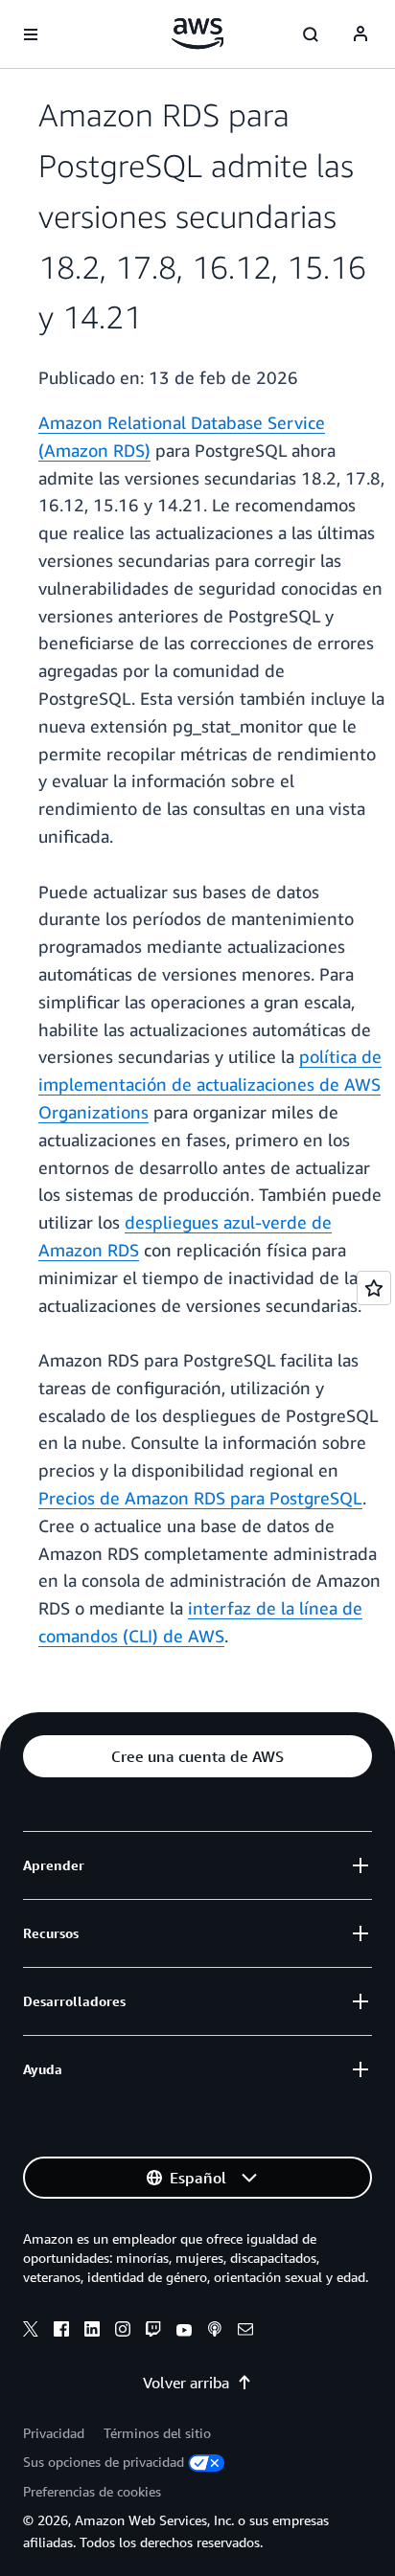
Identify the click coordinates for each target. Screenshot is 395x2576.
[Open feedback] (374, 1288)
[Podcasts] (215, 2332)
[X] (31, 2332)
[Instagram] (123, 2332)
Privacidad (54, 2433)
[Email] (245, 2332)
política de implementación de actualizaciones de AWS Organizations (210, 1084)
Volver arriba (186, 2383)
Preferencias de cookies (92, 2491)
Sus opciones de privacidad (104, 2462)
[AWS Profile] (360, 34)
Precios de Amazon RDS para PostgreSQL (200, 1498)
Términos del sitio (157, 2433)
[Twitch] (153, 2332)
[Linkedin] (92, 2332)
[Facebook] (61, 2332)
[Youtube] (184, 2332)
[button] (197, 1756)
